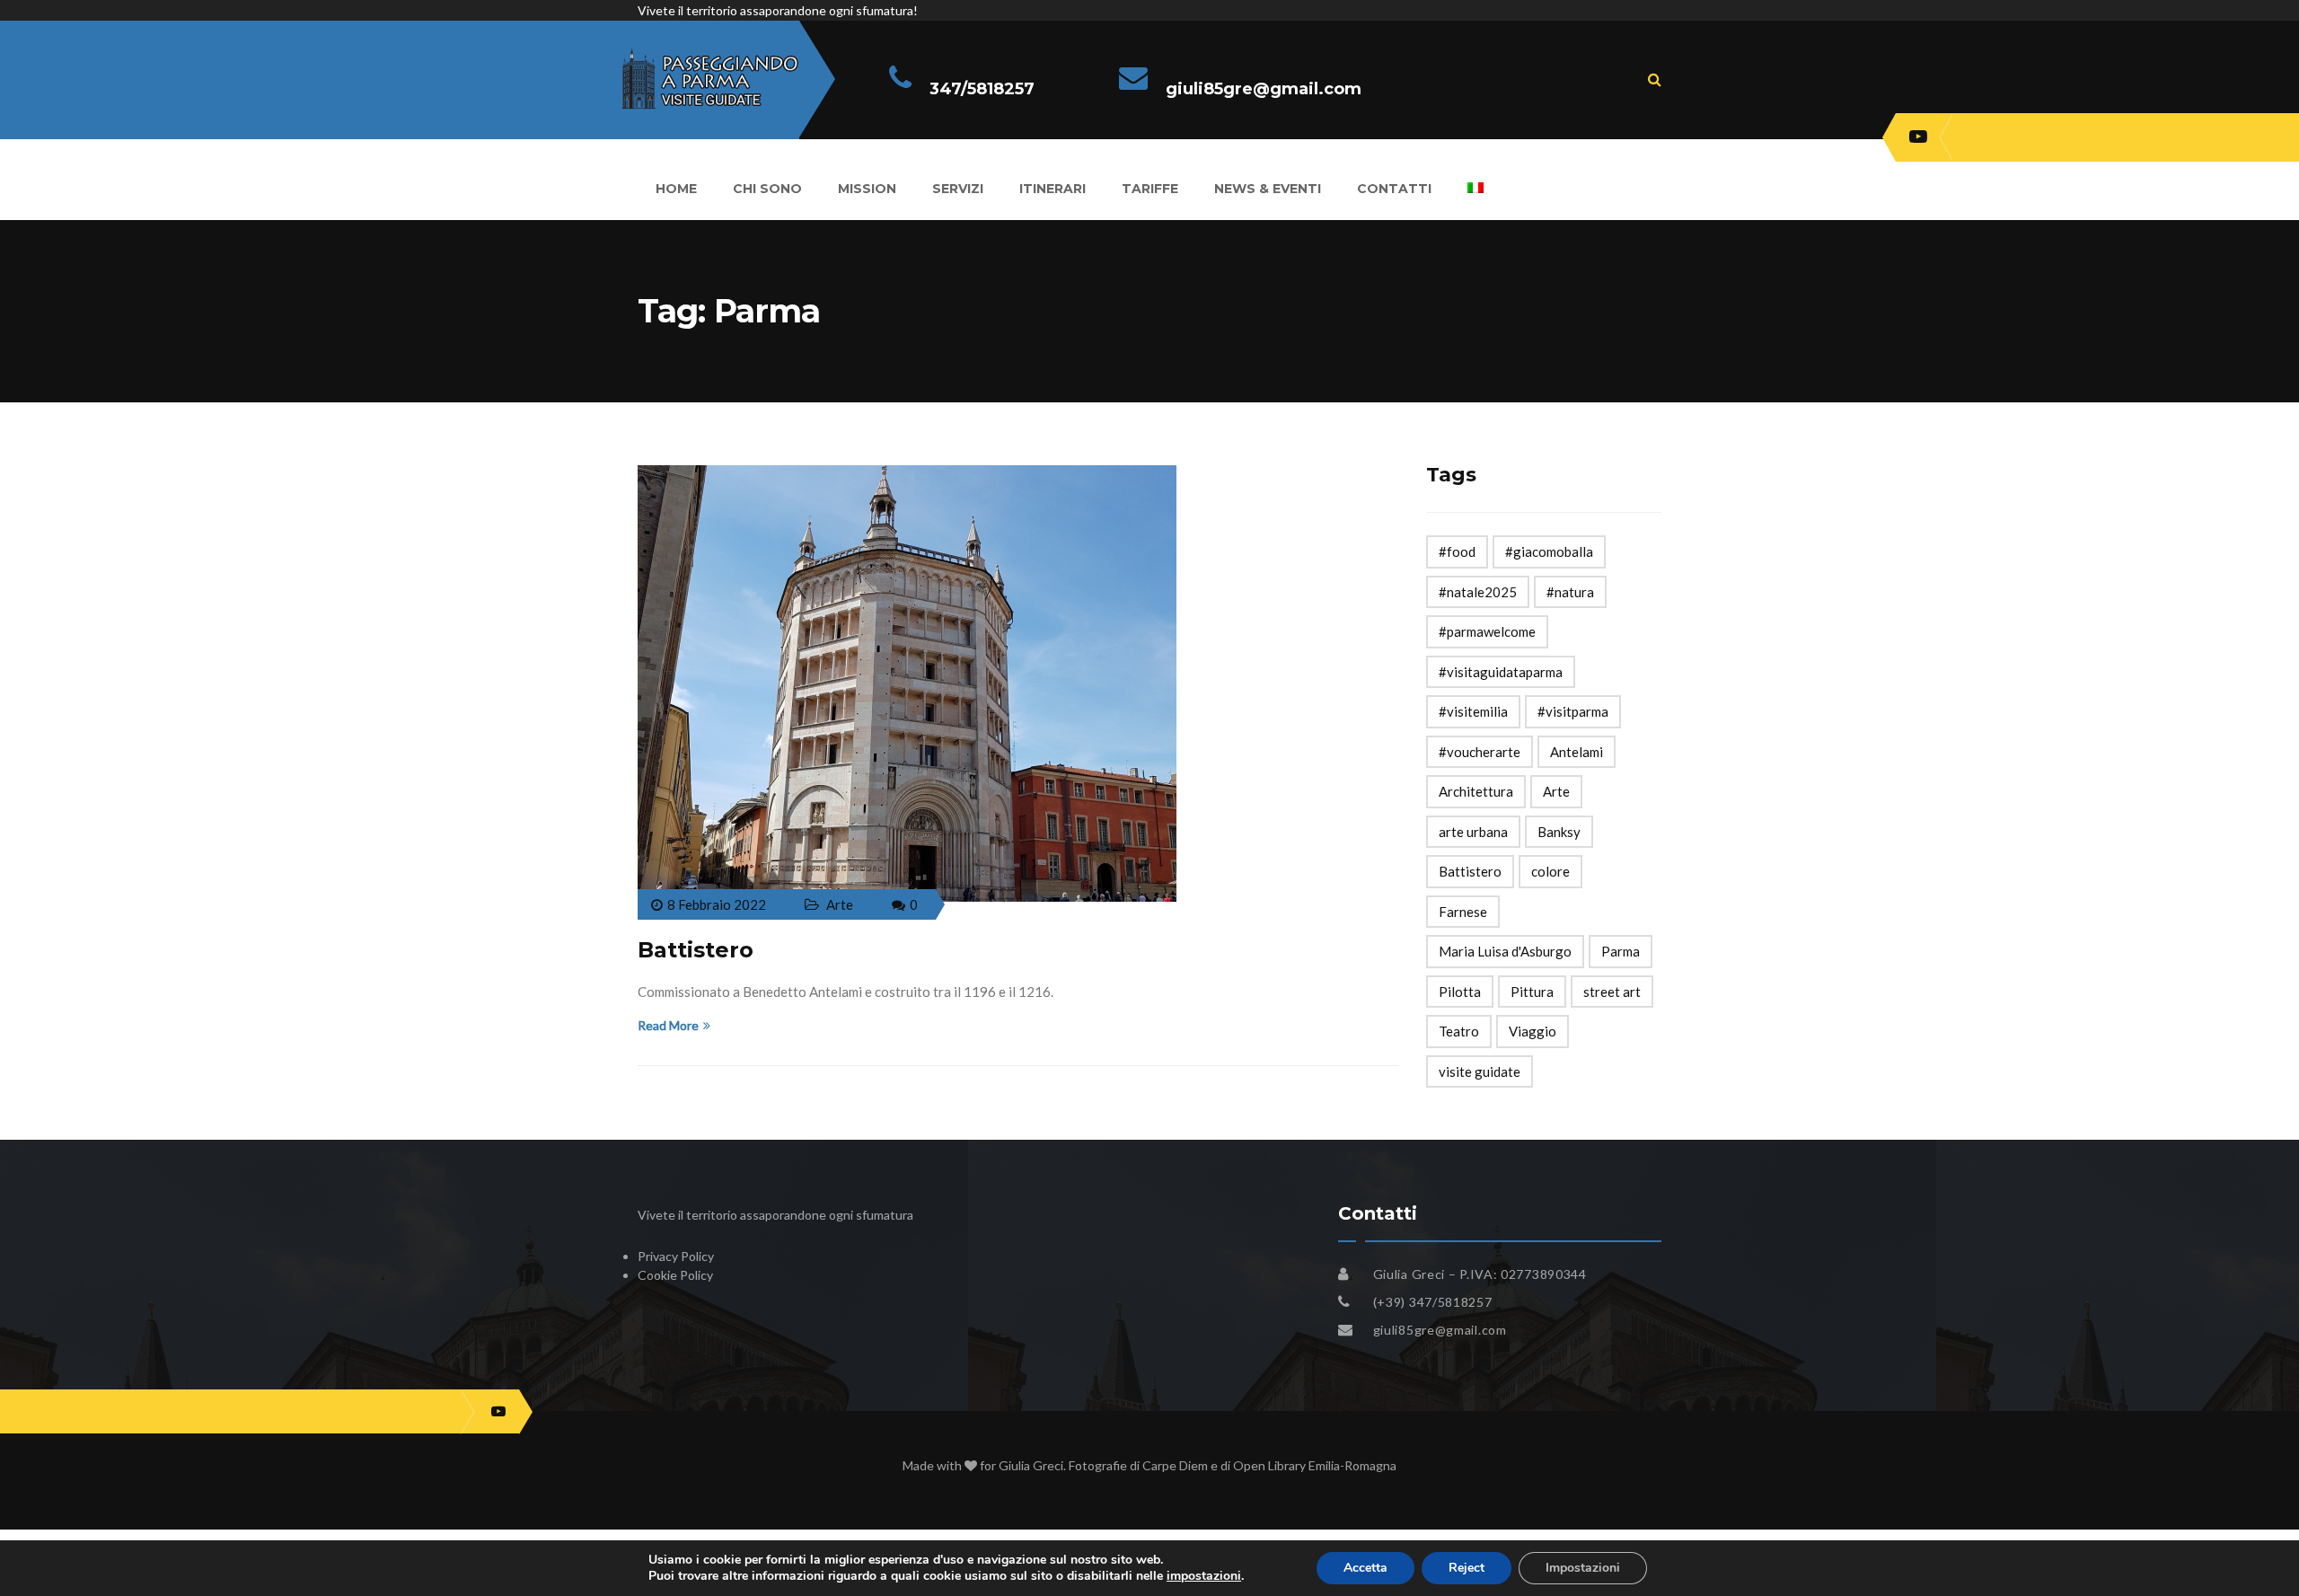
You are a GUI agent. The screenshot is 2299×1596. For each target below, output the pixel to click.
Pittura (1532, 992)
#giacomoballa (1549, 551)
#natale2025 (1478, 592)
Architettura (1476, 791)
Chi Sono (767, 189)
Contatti (1394, 189)
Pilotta (1460, 992)
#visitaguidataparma (1501, 672)
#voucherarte (1480, 752)
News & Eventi (1268, 189)
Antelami (1577, 752)
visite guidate (1480, 1071)
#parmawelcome (1487, 631)
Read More (668, 1025)
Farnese (1463, 912)
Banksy (1559, 832)
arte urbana (1473, 832)
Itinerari (1053, 189)
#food (1457, 551)
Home (676, 189)
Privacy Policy (676, 1256)
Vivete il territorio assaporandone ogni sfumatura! (778, 10)
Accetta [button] (1365, 1568)
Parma (1621, 951)
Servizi (958, 189)
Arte (840, 904)
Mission (867, 189)
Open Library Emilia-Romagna (1315, 1465)
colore (1550, 871)
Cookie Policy (675, 1275)
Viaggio (1533, 1031)
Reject (1467, 1568)
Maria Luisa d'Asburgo (1505, 951)
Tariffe (1150, 189)
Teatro (1459, 1031)
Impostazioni (1583, 1568)
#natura (1570, 592)
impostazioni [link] (1204, 1576)
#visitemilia (1473, 711)
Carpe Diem (1175, 1465)
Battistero (696, 950)
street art (1612, 992)
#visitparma (1573, 711)
